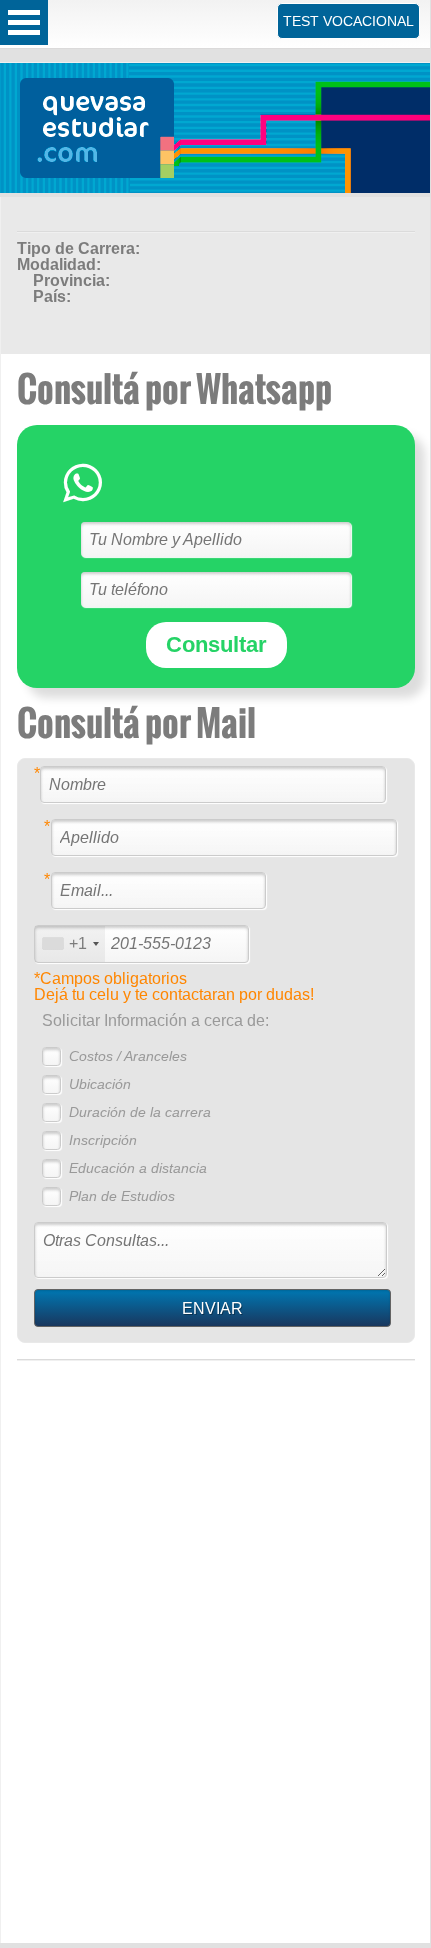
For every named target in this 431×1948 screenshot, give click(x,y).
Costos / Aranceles (128, 1056)
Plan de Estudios (122, 1196)
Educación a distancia (138, 1168)
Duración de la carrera (140, 1112)
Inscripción (103, 1140)
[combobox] (70, 943)
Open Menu (24, 22)
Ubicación (100, 1084)
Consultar (216, 644)
